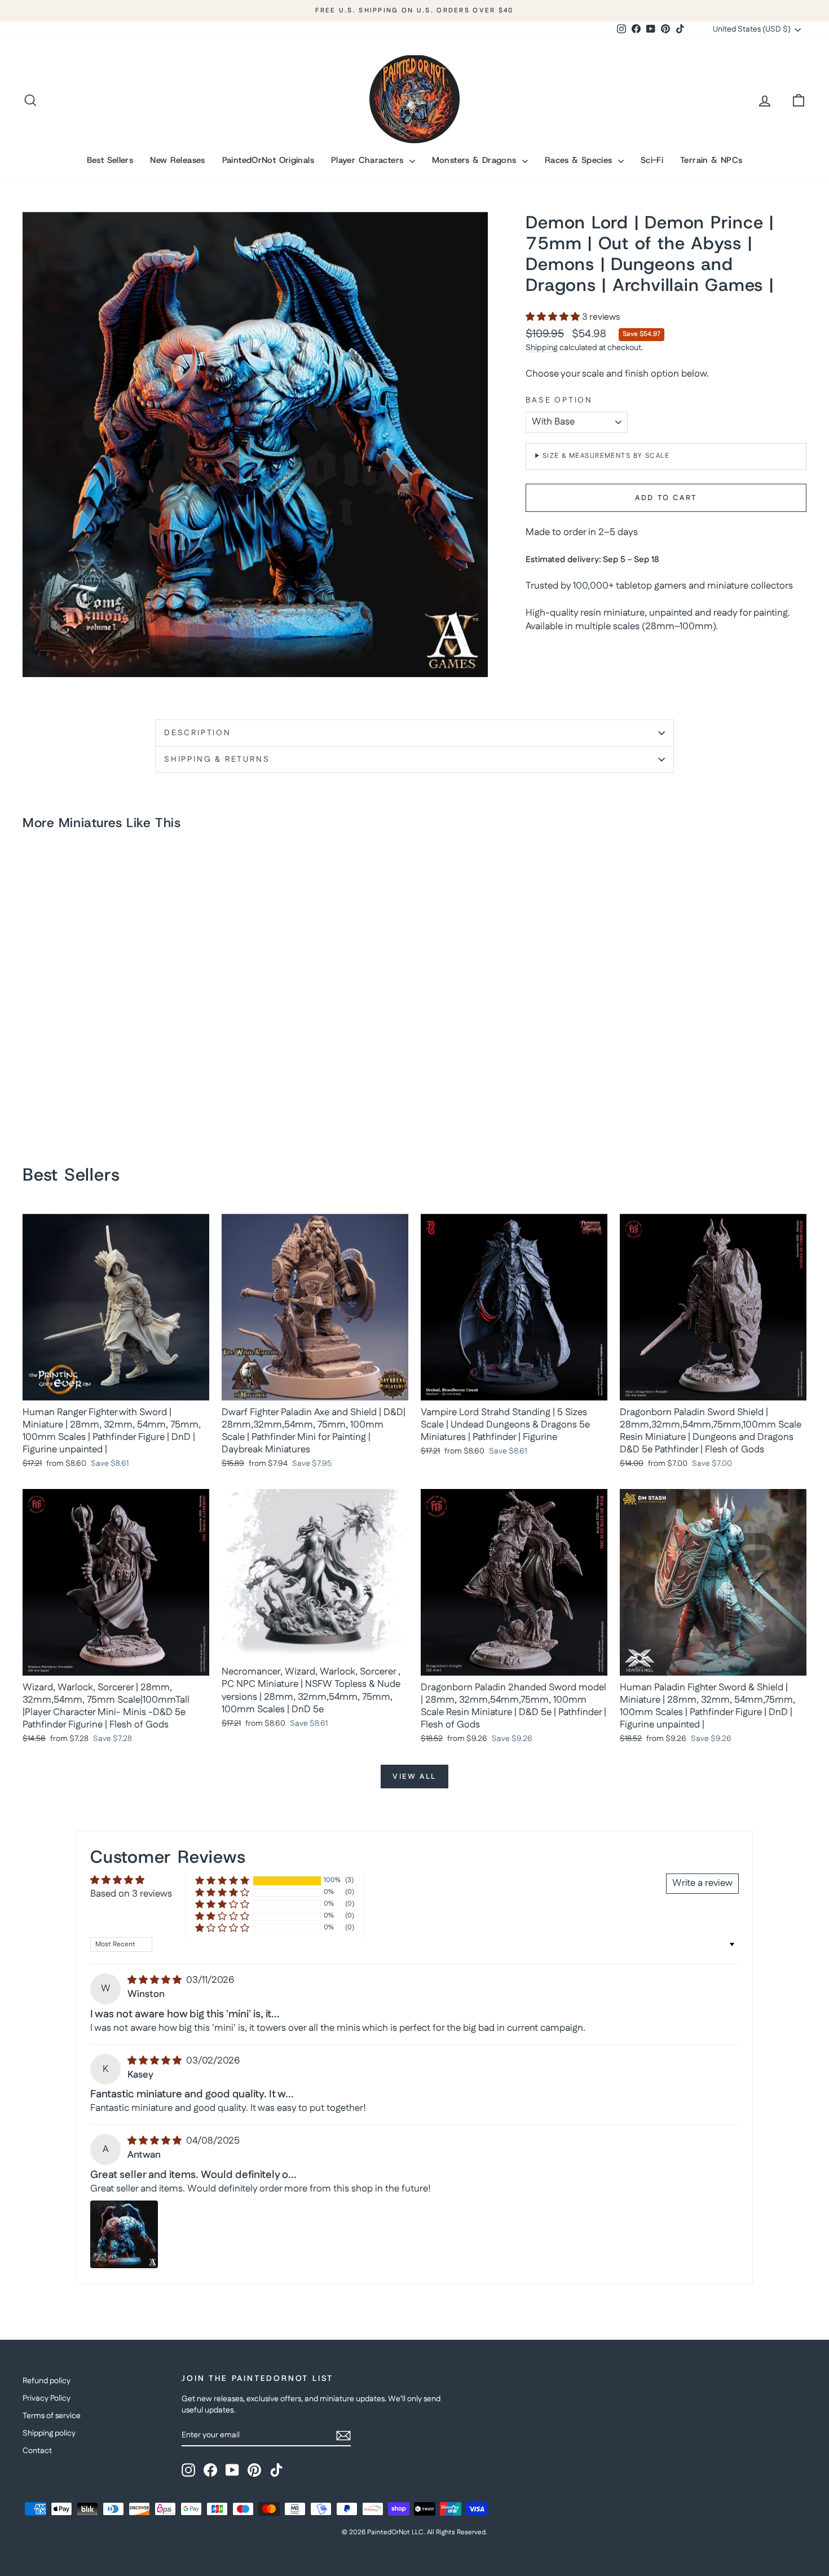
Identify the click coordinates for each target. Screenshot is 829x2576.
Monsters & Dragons (476, 160)
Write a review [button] (702, 1883)
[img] (156, 1980)
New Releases (178, 160)
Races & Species (580, 160)
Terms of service (52, 2416)
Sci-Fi (652, 160)
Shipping (542, 348)
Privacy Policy (47, 2398)
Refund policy (47, 2381)
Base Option (559, 401)
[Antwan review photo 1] (124, 2234)
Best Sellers (110, 160)
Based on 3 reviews (131, 1894)
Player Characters (369, 160)
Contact (37, 2451)
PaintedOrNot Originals (268, 160)
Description (198, 733)
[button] (554, 317)
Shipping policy (49, 2433)
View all (414, 1777)
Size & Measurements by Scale (606, 456)
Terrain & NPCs (711, 160)
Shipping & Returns (217, 759)
